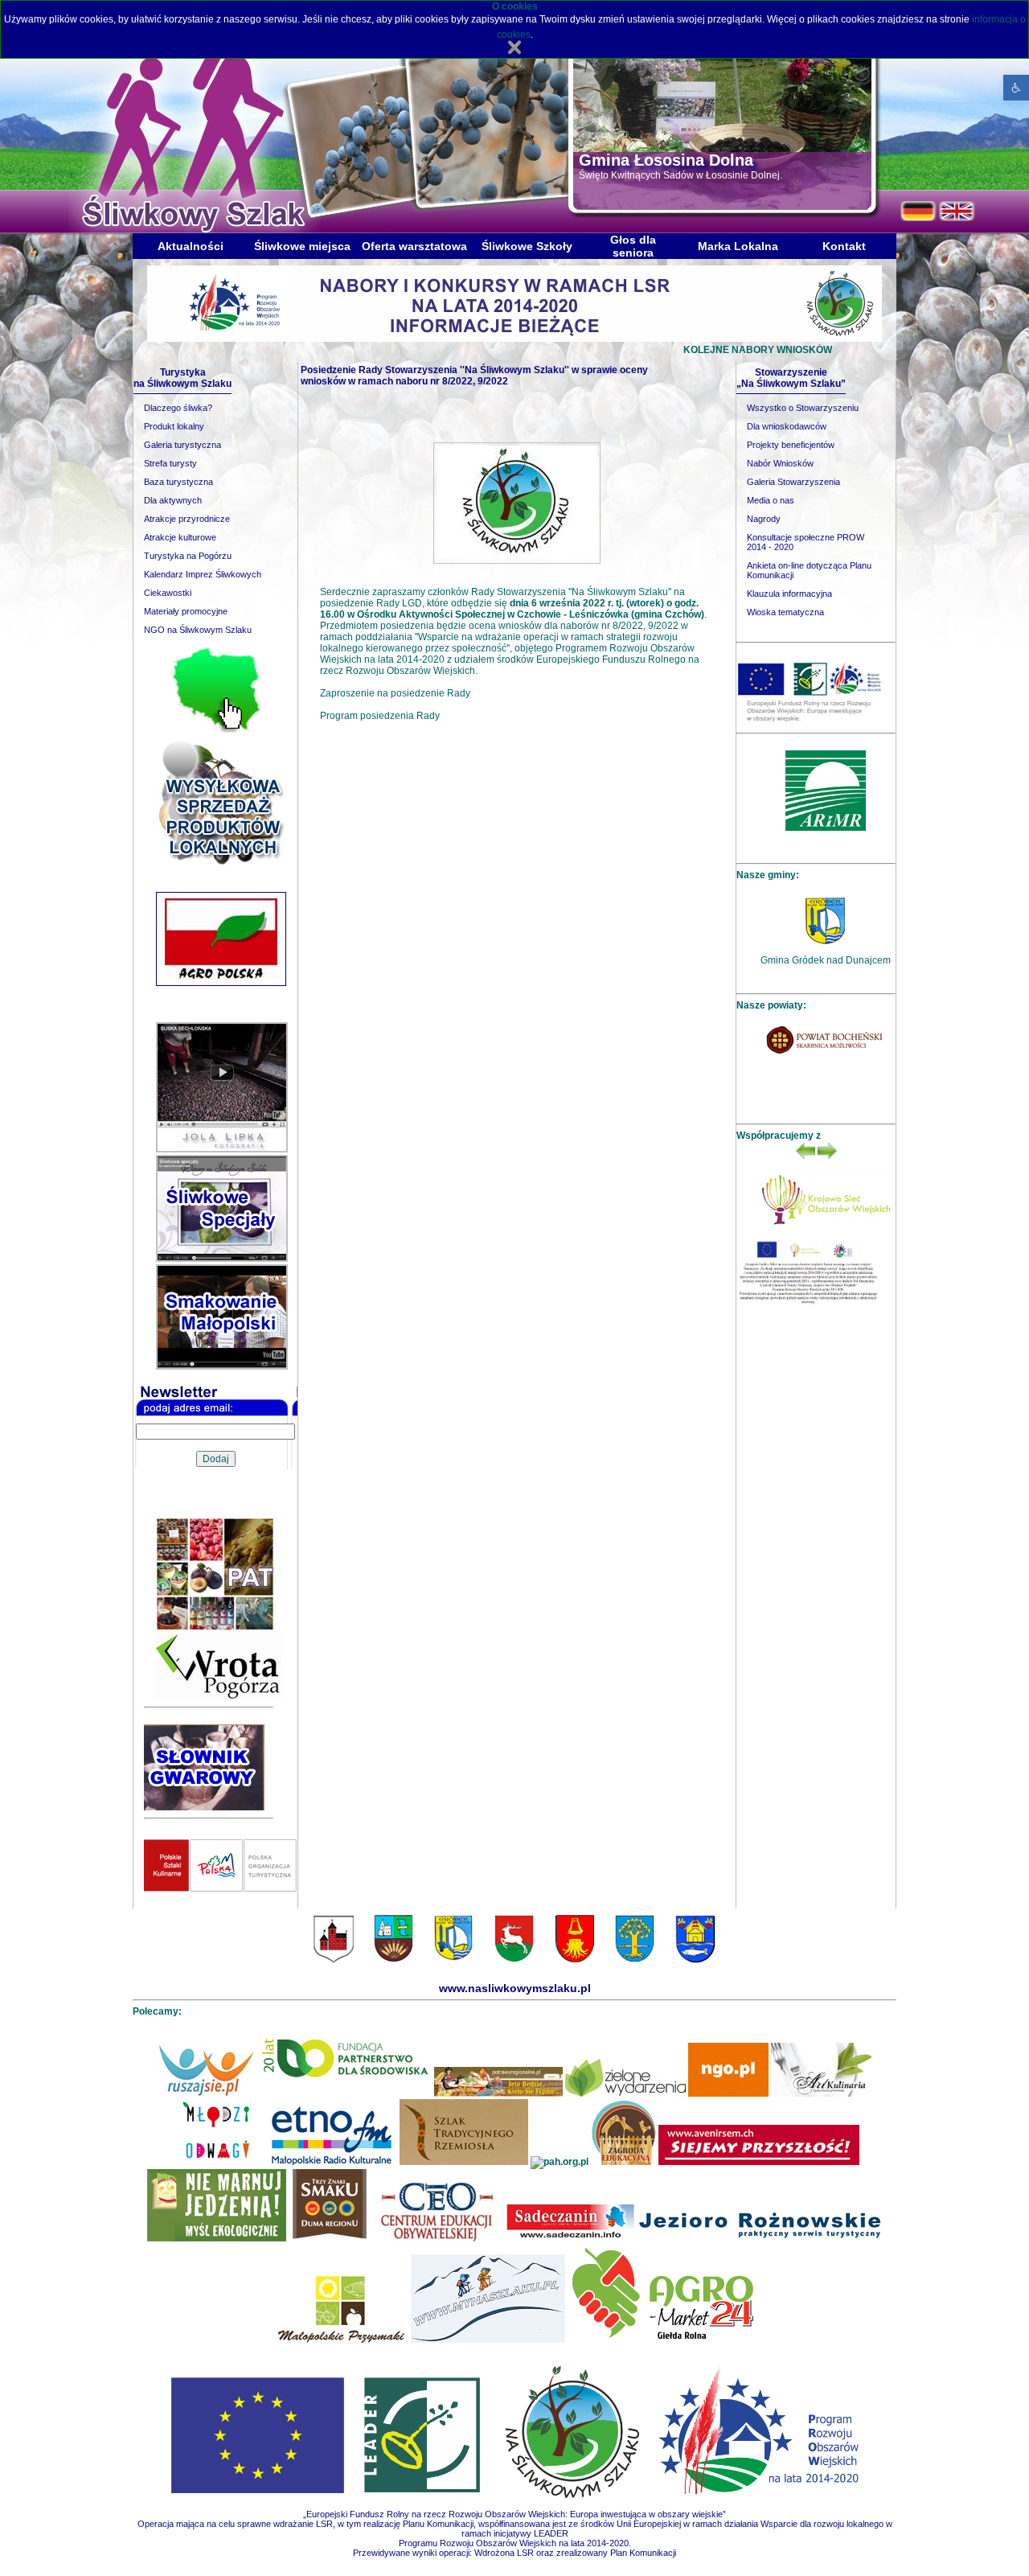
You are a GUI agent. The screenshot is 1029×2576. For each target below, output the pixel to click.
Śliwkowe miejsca (302, 246)
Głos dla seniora (633, 246)
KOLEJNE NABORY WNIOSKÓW (681, 350)
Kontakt (844, 246)
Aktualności (191, 246)
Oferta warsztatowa (414, 246)
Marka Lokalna (738, 246)
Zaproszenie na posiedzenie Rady (395, 693)
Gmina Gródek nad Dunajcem (826, 960)
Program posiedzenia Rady (380, 716)
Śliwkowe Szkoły (527, 246)
